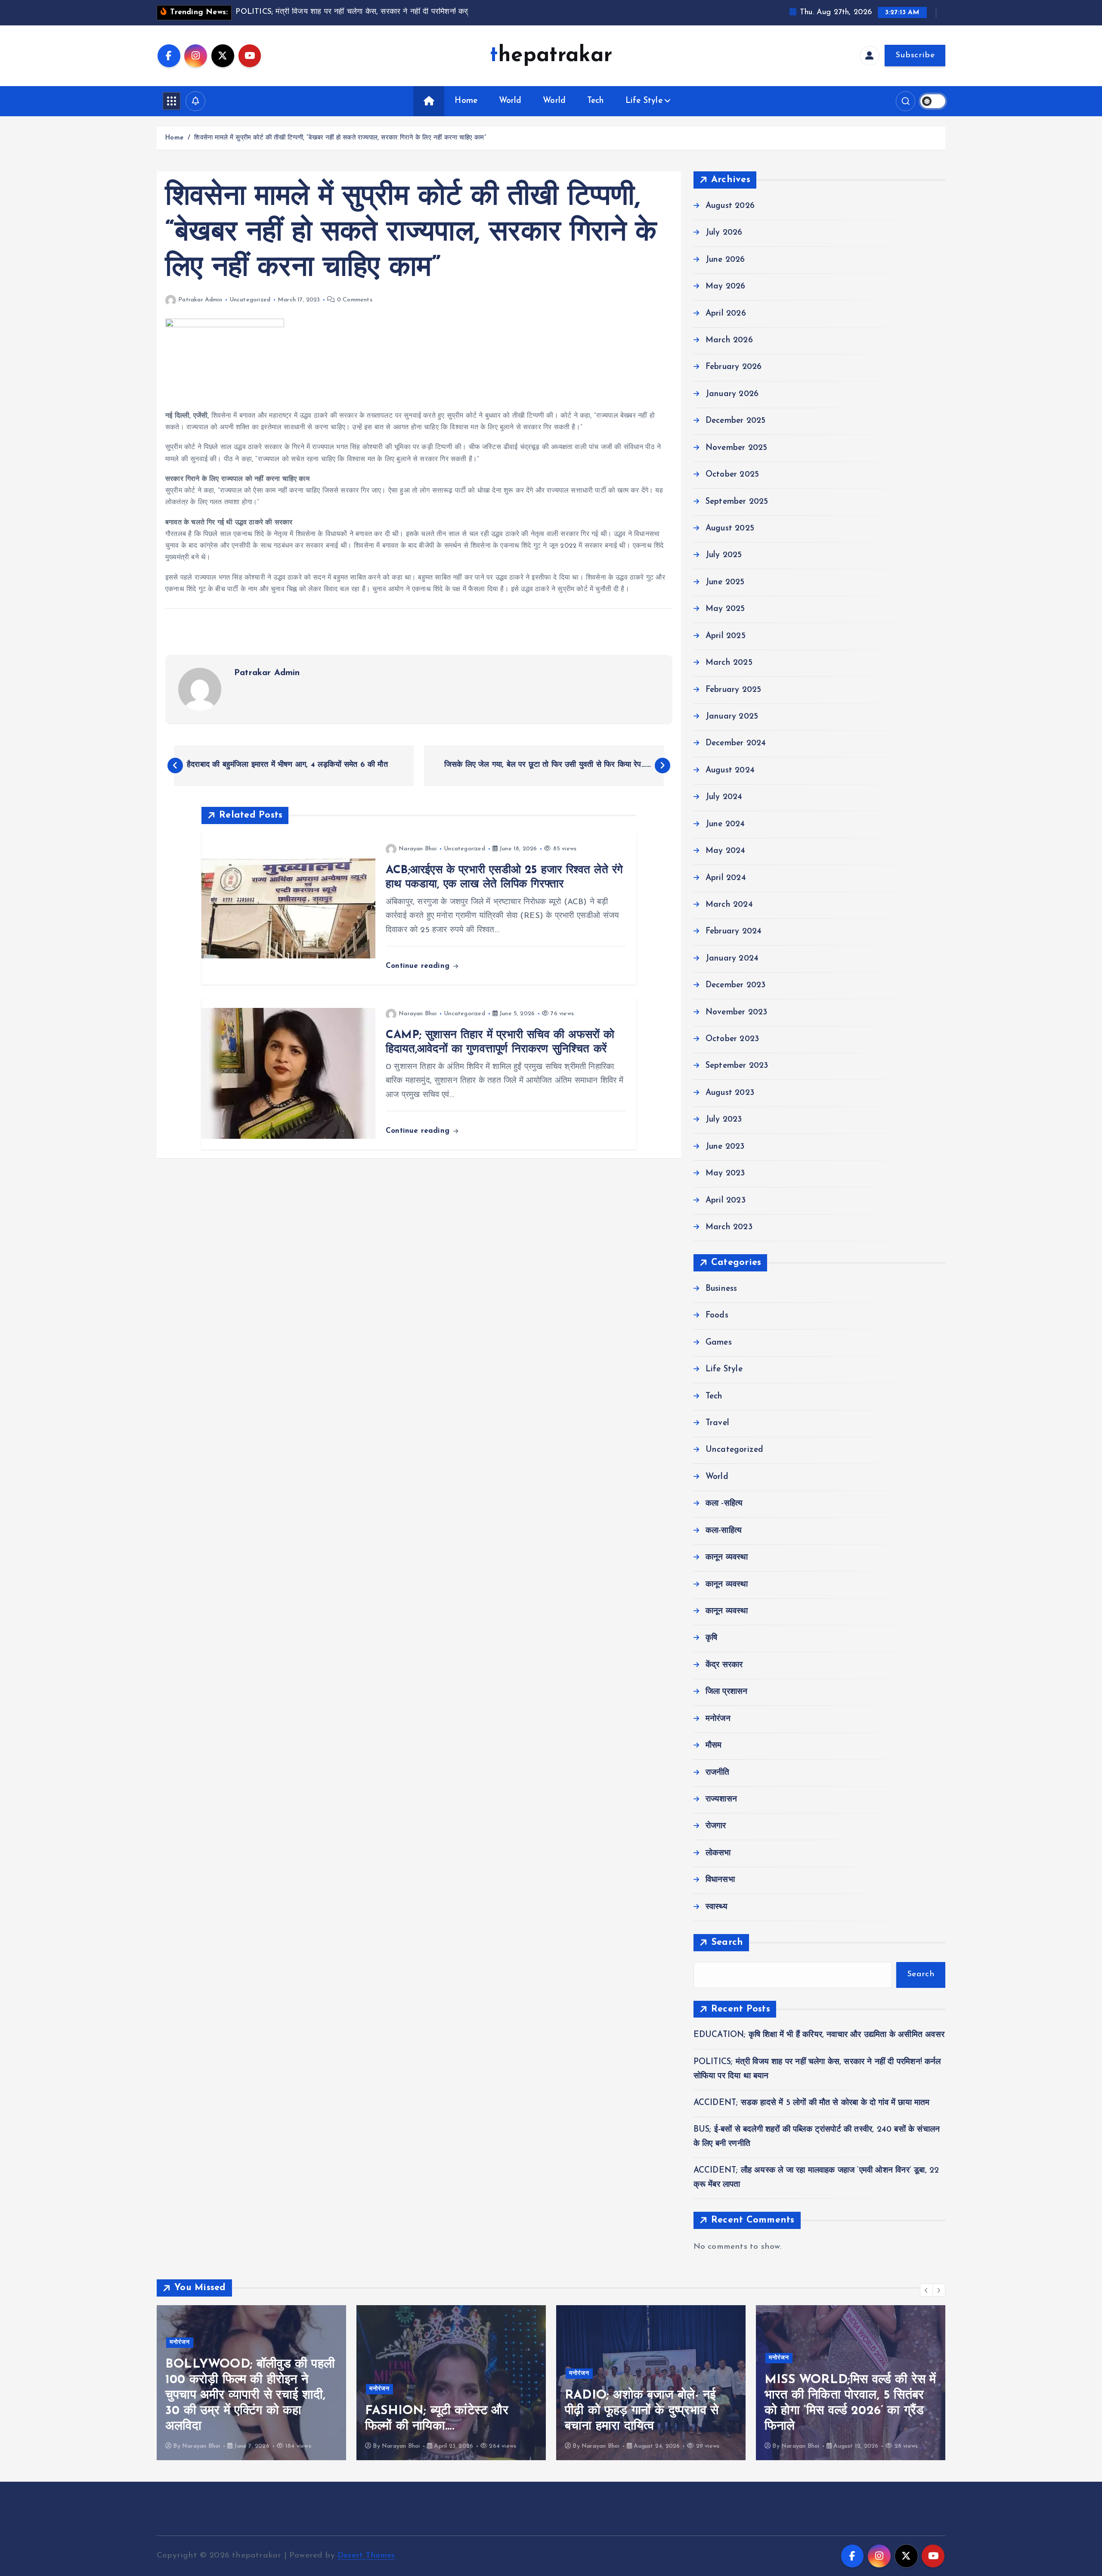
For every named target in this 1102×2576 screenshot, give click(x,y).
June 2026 (725, 260)
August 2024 (730, 770)
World (510, 101)
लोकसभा (718, 1853)
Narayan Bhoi (418, 849)
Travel (717, 1423)
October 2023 (732, 1039)
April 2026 (726, 314)
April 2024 (726, 878)
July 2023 (724, 1120)
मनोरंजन (718, 1719)
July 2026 (724, 233)
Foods (717, 1316)
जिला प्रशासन (727, 1692)
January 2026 (732, 394)
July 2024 (724, 797)
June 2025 (725, 582)
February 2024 (734, 932)
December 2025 (736, 421)
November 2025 (737, 448)
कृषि (711, 1638)
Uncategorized (250, 300)
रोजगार (716, 1826)
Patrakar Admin (200, 300)
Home (466, 101)
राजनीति (718, 1773)
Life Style (644, 101)
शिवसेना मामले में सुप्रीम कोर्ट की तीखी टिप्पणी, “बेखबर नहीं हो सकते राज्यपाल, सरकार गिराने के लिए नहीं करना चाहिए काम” (340, 138)
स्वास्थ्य (717, 1907)
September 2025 (737, 502)
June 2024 (725, 824)
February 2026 (734, 367)
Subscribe (915, 55)
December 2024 (736, 743)
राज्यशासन (721, 1799)
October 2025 (732, 475)
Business (721, 1289)
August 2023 (730, 1093)
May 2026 (726, 287)
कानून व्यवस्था (727, 1558)
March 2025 (729, 663)
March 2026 (729, 340)
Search (727, 1942)
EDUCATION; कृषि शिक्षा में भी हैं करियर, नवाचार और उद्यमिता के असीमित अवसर (819, 2035)
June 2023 (725, 1147)
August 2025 (730, 529)
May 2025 (725, 609)
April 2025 (726, 636)
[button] (926, 2290)
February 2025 (734, 690)
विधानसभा (720, 1880)
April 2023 (726, 1201)
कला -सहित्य (724, 1504)
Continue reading (419, 966)
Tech (596, 101)
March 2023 (729, 1227)
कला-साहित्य (724, 1531)
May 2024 (726, 851)
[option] (251, 2383)
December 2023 (736, 985)
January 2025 (732, 717)
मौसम (714, 1746)
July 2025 (724, 555)
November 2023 (737, 1012)
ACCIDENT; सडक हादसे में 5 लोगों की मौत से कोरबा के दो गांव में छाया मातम (812, 2103)
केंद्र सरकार (724, 1665)
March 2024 (729, 905)
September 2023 (737, 1066)
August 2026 (730, 206)
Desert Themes (366, 2556)
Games (719, 1343)
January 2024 (732, 959)
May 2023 (725, 1173)
